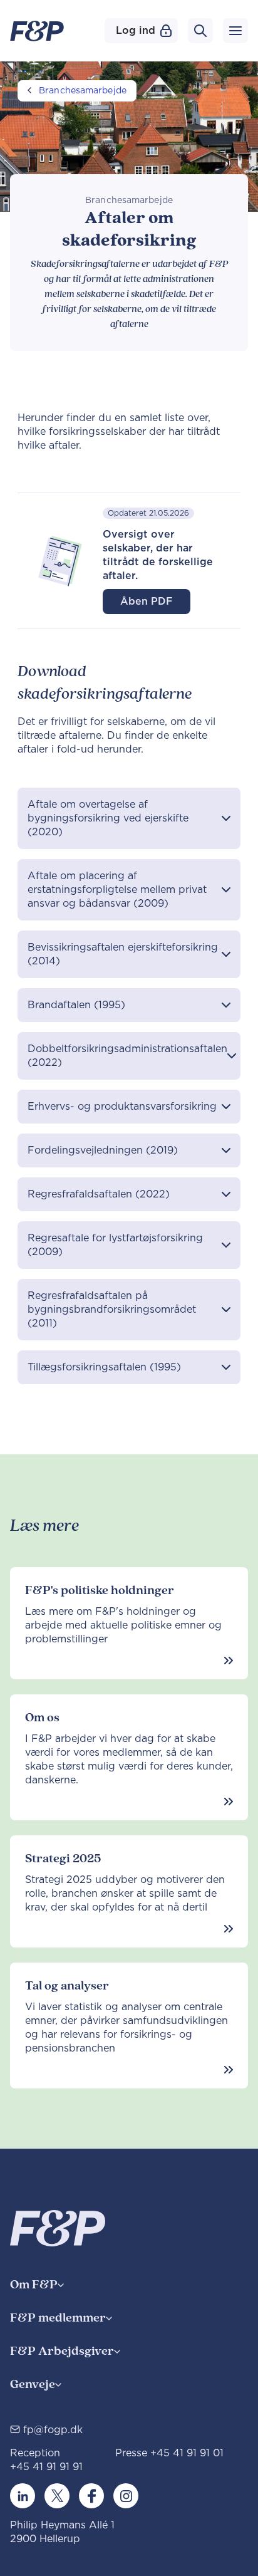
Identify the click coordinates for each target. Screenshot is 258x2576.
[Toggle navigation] (235, 31)
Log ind (136, 31)
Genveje (33, 2385)
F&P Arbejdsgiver (62, 2351)
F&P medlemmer (58, 2318)
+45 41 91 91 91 (46, 2467)
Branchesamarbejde (83, 91)
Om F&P (34, 2285)
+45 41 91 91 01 (187, 2453)
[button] (129, 818)
